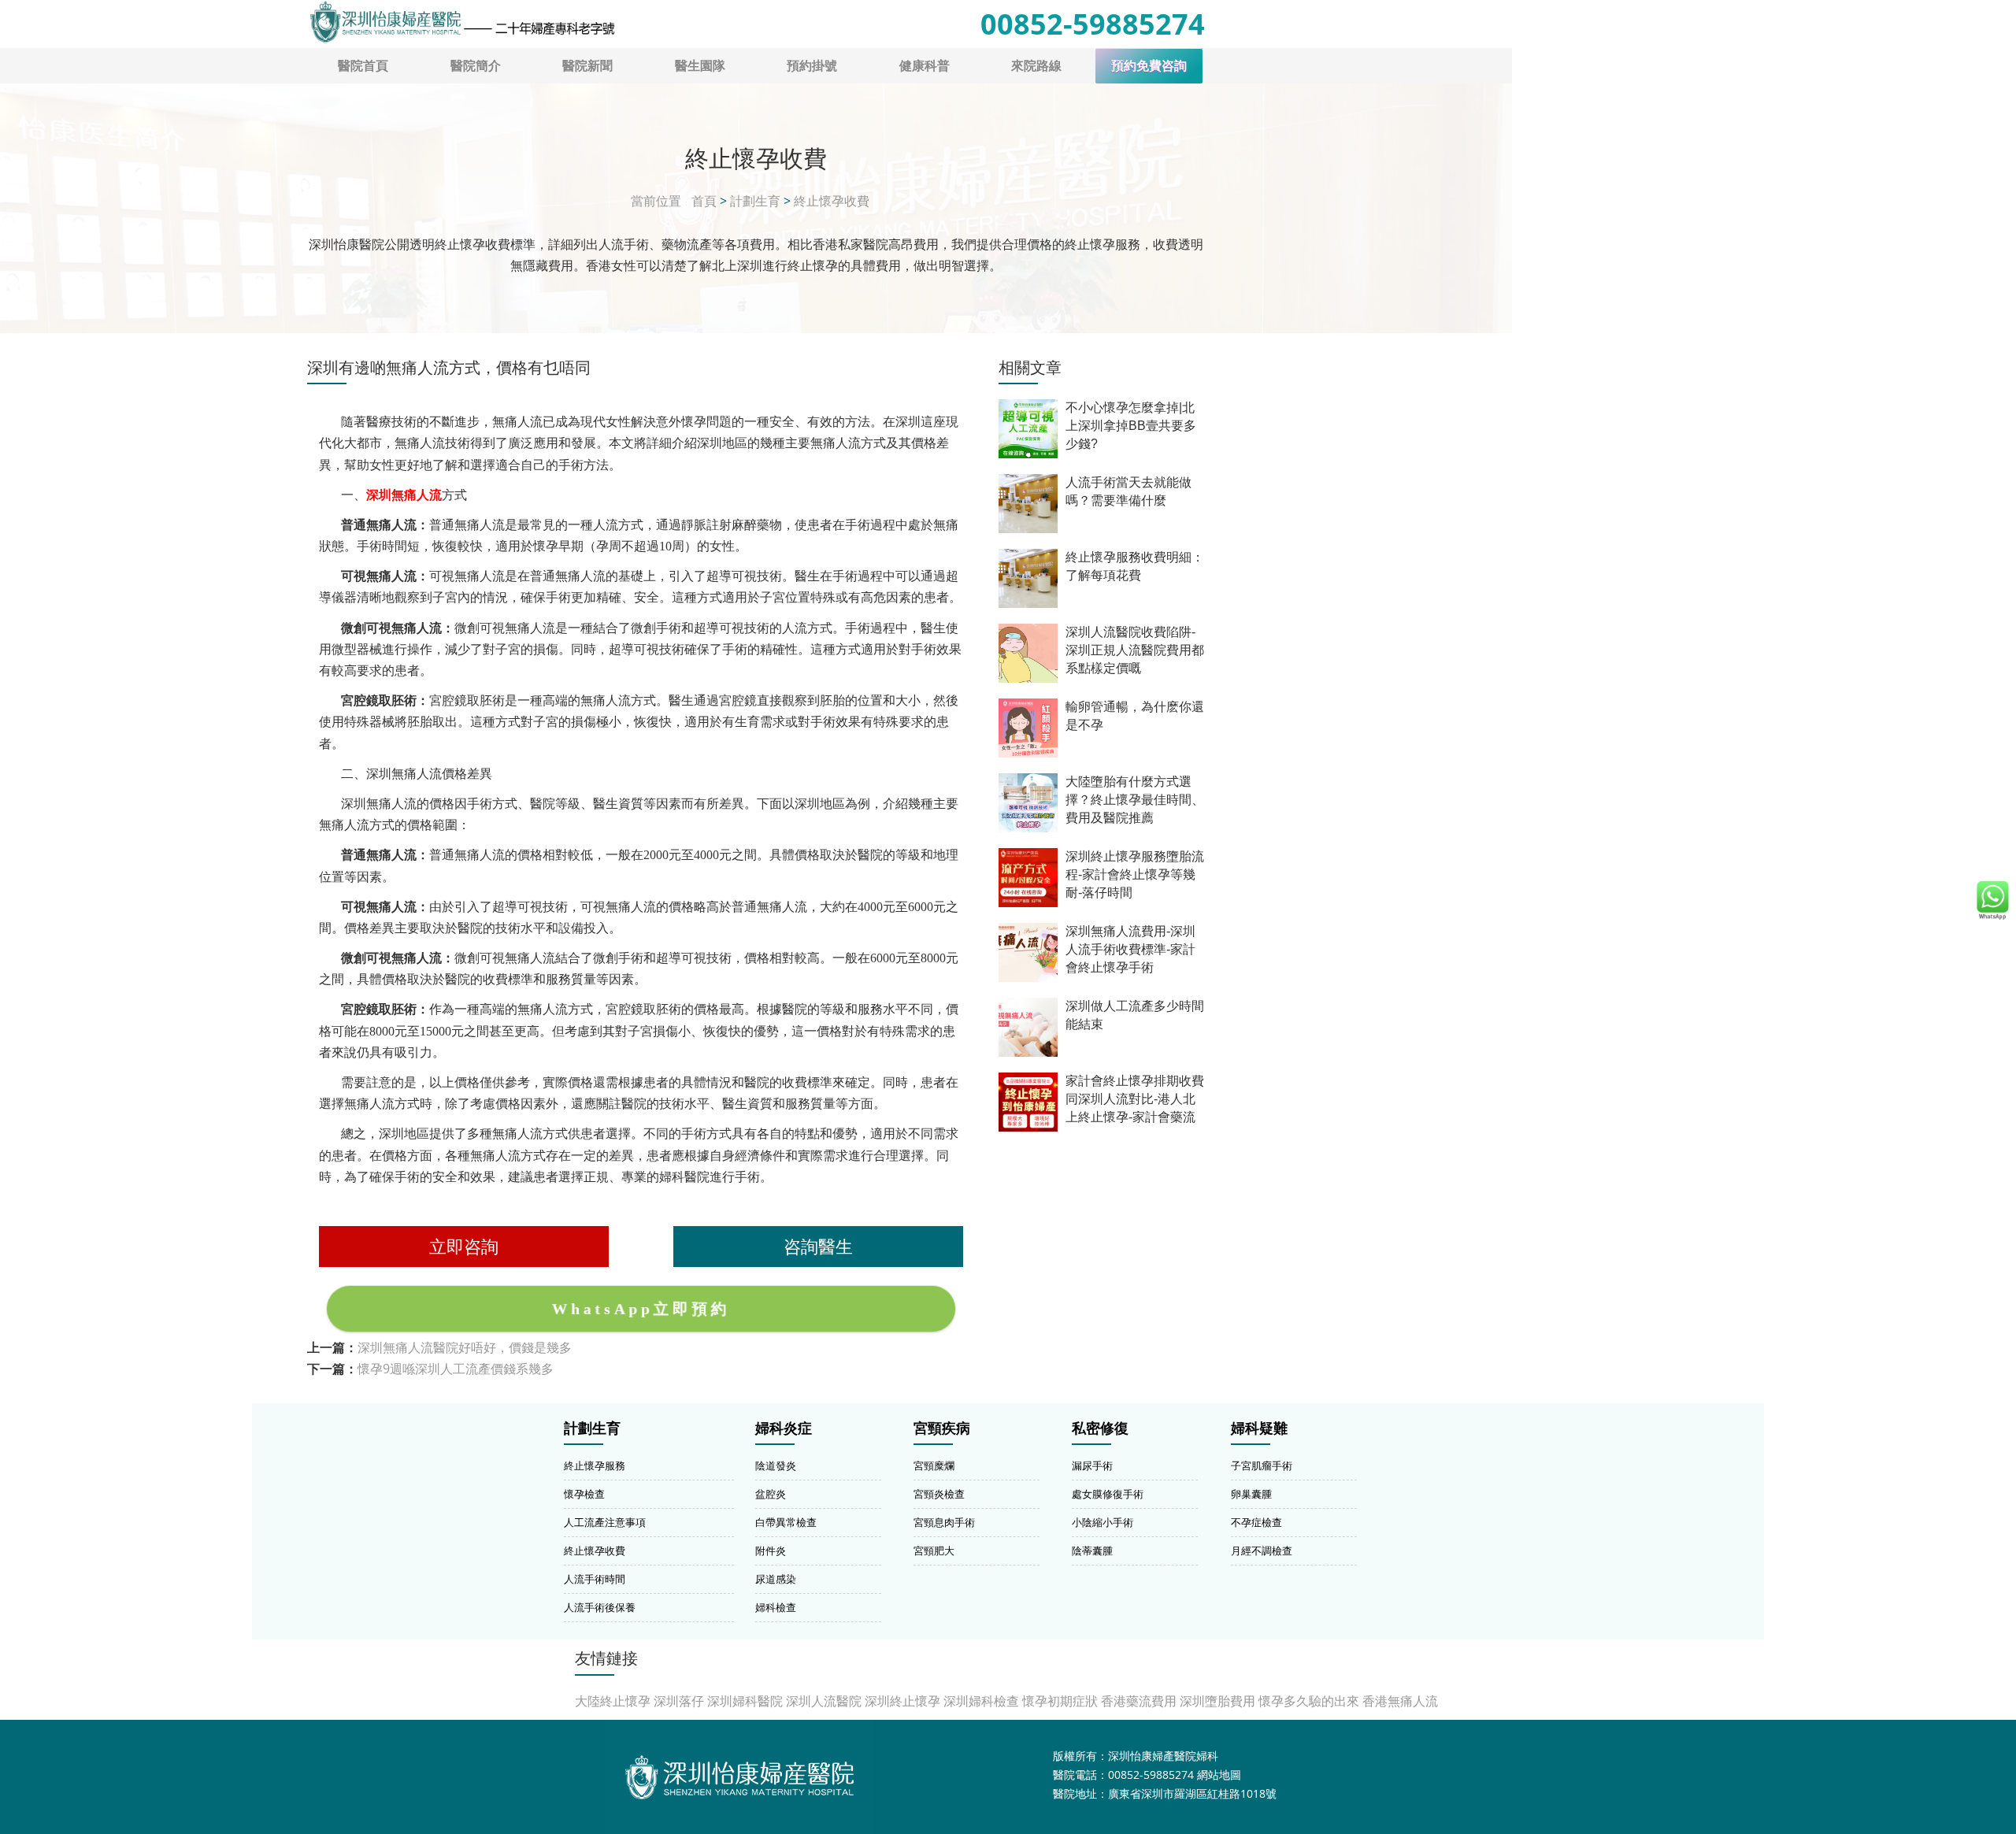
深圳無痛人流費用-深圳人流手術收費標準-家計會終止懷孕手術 (1130, 949)
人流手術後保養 (600, 1607)
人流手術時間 (595, 1579)
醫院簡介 (476, 65)
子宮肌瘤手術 (1262, 1465)
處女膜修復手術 (1108, 1494)
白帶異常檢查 (786, 1522)
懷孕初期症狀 (1060, 1701)
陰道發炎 (776, 1465)
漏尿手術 (1092, 1465)
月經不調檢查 (1262, 1551)
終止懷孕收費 (832, 201)
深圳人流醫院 (824, 1701)
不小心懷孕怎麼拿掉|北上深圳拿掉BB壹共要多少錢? (1131, 426)
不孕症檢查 (1256, 1522)
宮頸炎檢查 (939, 1494)
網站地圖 (1219, 1775)
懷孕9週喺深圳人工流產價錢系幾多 (456, 1369)
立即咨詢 (464, 1246)
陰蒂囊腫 (1092, 1551)
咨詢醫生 (818, 1246)
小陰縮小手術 (1102, 1522)
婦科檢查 (776, 1607)
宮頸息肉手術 (944, 1522)
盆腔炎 (771, 1494)
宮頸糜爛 (934, 1465)
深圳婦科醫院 (745, 1701)
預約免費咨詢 (1149, 66)
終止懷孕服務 (595, 1465)
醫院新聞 (587, 65)
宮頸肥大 (934, 1551)
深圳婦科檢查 (981, 1701)
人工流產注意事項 (605, 1522)
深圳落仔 (679, 1701)
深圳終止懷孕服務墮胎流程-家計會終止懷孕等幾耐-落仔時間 (1135, 874)
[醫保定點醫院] (461, 22)
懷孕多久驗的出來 (1309, 1701)
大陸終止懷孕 (613, 1701)
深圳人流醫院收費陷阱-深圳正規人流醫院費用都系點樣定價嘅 (1135, 650)
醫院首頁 (363, 65)
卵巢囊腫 (1251, 1494)
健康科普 (925, 65)
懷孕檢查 (584, 1494)
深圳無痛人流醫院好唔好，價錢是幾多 (465, 1347)
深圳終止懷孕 (902, 1701)
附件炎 (771, 1551)
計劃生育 (755, 201)
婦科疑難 (1259, 1428)
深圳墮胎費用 (1217, 1701)
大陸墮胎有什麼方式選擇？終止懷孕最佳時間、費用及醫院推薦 (1135, 800)
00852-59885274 (1093, 24)
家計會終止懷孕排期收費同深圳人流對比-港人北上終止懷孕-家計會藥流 (1135, 1099)
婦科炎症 (784, 1428)
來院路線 (1036, 65)
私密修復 (1100, 1428)
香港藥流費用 (1139, 1701)
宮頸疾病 (942, 1428)
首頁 (704, 201)
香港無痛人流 (1400, 1701)
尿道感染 (776, 1579)
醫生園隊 (700, 65)
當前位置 (656, 201)
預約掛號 (812, 65)
